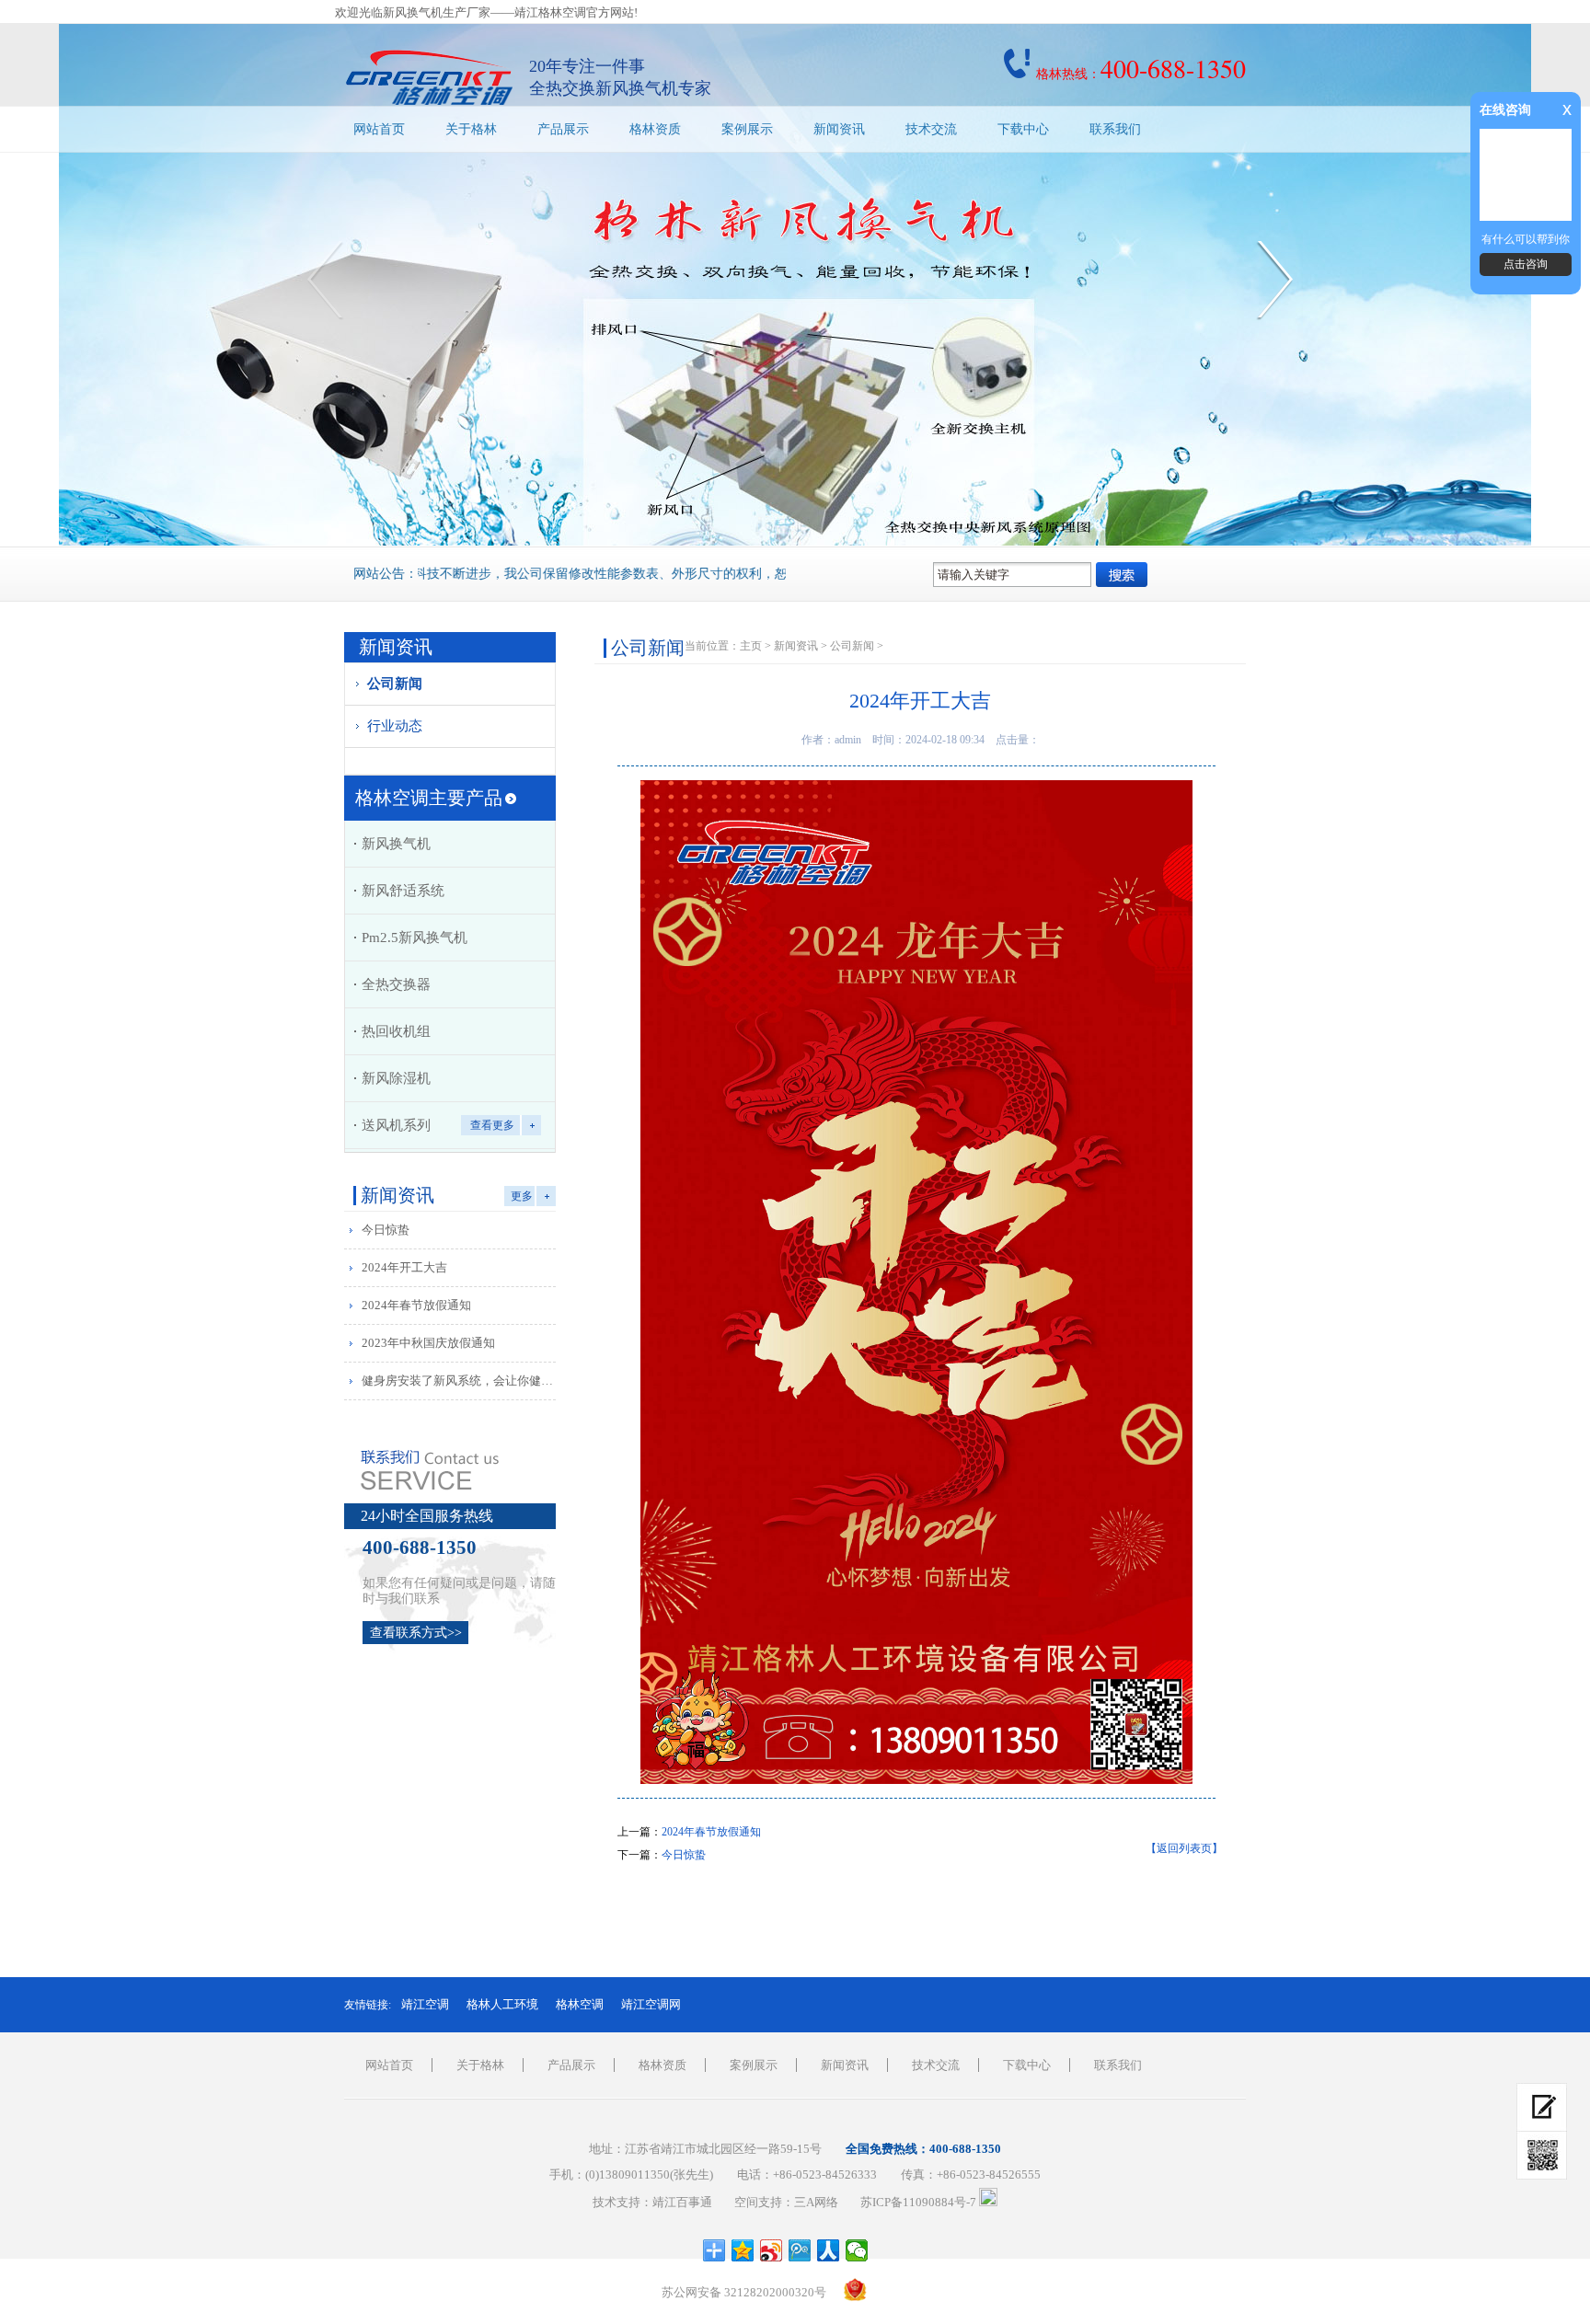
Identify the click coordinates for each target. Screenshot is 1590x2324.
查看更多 (492, 1125)
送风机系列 (396, 1125)
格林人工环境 (502, 2004)
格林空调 (580, 2004)
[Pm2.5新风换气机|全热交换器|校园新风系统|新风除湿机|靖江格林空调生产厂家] (430, 77)
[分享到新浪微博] (772, 2250)
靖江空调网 (651, 2004)
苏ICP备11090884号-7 (918, 2202)
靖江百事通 (682, 2202)
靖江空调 (425, 2004)
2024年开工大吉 (404, 1267)
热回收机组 (396, 1031)
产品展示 (563, 129)
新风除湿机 (396, 1078)
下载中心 (1023, 129)
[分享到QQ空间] (743, 2250)
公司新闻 (395, 684)
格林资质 (655, 129)
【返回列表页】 (1184, 1848)
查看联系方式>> (416, 1633)
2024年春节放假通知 (416, 1305)
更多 (522, 1196)
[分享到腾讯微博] (800, 2250)
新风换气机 (396, 844)
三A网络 (816, 2202)
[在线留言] (1542, 2107)
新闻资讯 (839, 129)
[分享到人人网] (829, 2250)
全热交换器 (396, 984)
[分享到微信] (857, 2250)
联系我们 (1115, 129)
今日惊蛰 (386, 1230)
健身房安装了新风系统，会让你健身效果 (462, 1381)
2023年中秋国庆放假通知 (428, 1343)
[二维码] (1542, 2156)
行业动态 (395, 726)
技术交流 (931, 129)
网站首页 (379, 129)
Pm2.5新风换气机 (415, 938)
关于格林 (471, 129)
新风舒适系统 (403, 891)
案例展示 (747, 129)
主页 (751, 646)
